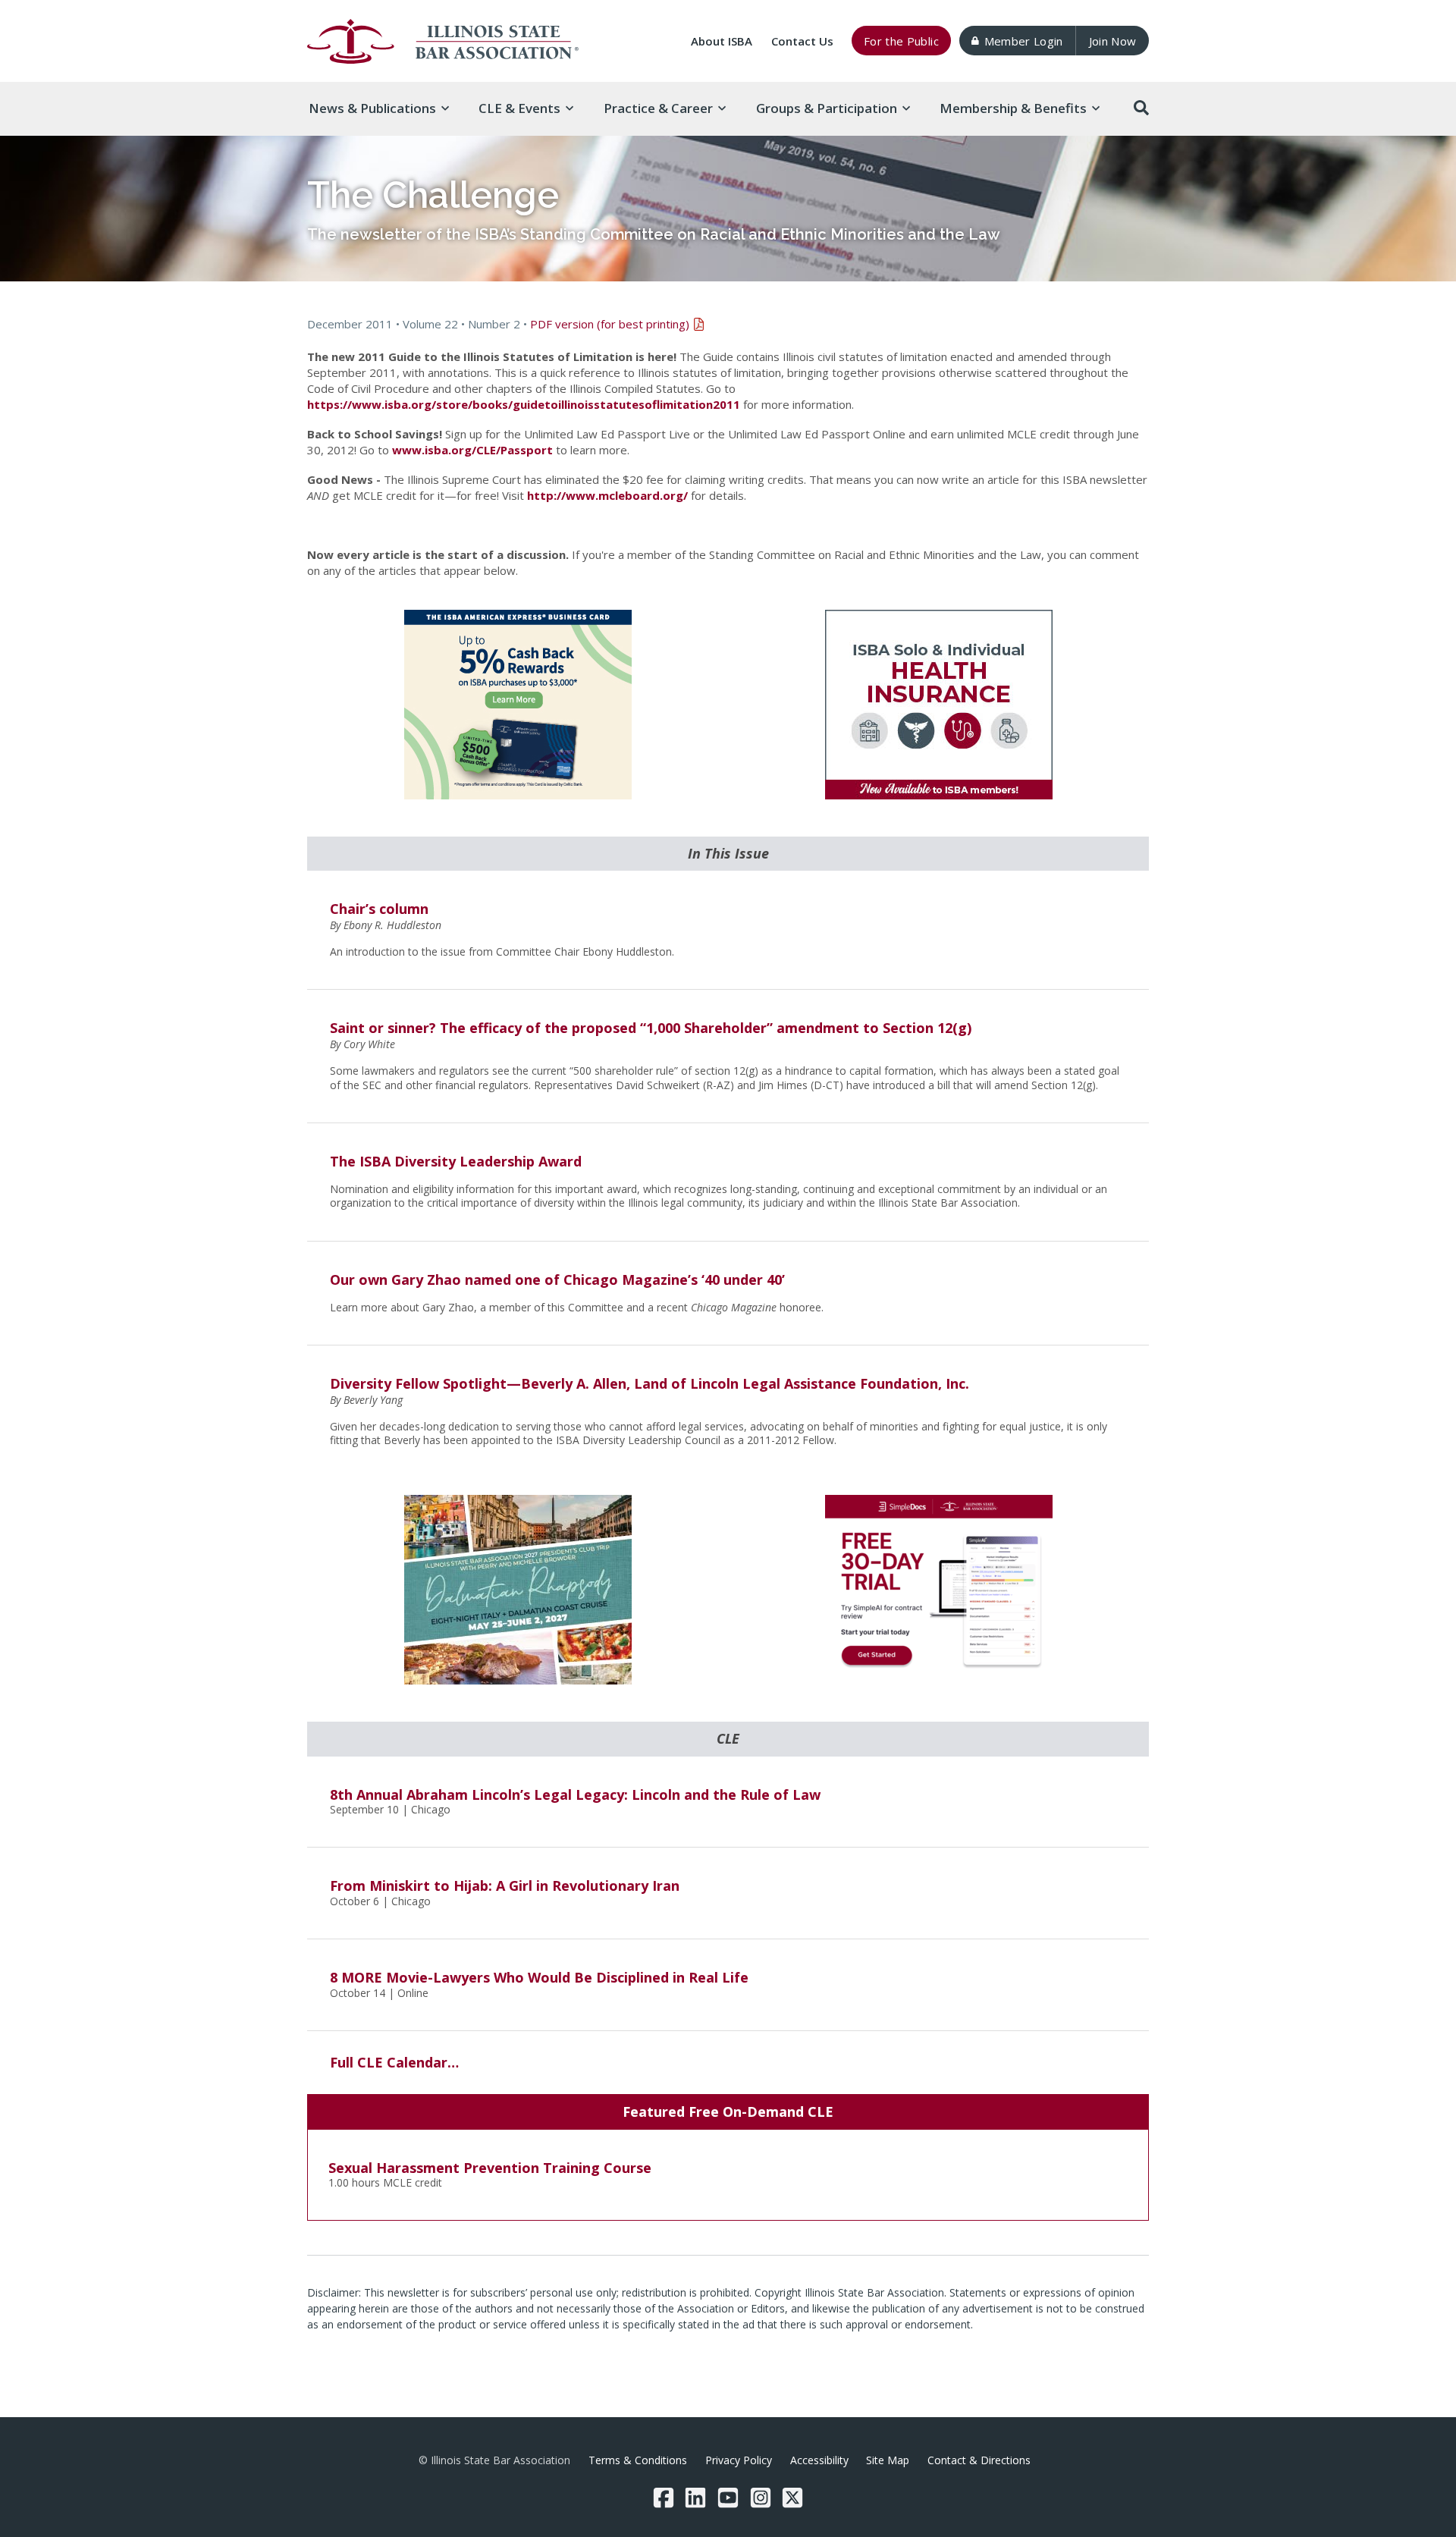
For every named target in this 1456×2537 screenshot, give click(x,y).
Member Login (1024, 41)
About (722, 41)
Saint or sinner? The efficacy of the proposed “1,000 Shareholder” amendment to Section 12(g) (651, 1028)
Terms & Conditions (638, 2460)
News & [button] (372, 108)
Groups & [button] (827, 108)
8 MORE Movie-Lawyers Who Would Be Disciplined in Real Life (539, 1977)
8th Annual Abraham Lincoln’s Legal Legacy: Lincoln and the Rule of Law (575, 1794)
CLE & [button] (519, 108)
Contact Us (802, 41)
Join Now (1113, 41)
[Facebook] (664, 2498)
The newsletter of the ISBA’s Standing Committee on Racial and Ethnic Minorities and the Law (654, 234)
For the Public (901, 41)
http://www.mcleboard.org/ (607, 495)
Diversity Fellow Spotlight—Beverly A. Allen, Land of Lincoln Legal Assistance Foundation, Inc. (650, 1383)
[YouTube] (728, 2498)
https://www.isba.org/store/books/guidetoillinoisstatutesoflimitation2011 (524, 404)
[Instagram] (761, 2498)
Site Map (888, 2460)
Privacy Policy (739, 2460)
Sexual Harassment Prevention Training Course (490, 2168)
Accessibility (819, 2460)
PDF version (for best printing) (610, 324)
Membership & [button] (1013, 108)
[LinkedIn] (695, 2498)
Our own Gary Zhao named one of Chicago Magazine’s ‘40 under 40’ (557, 1279)
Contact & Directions (979, 2460)
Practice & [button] (658, 108)
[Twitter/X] (792, 2498)
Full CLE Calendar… (394, 2062)
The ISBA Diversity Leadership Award (456, 1161)
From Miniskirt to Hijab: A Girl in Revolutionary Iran (505, 1885)
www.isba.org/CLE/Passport (472, 450)
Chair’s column (379, 909)
